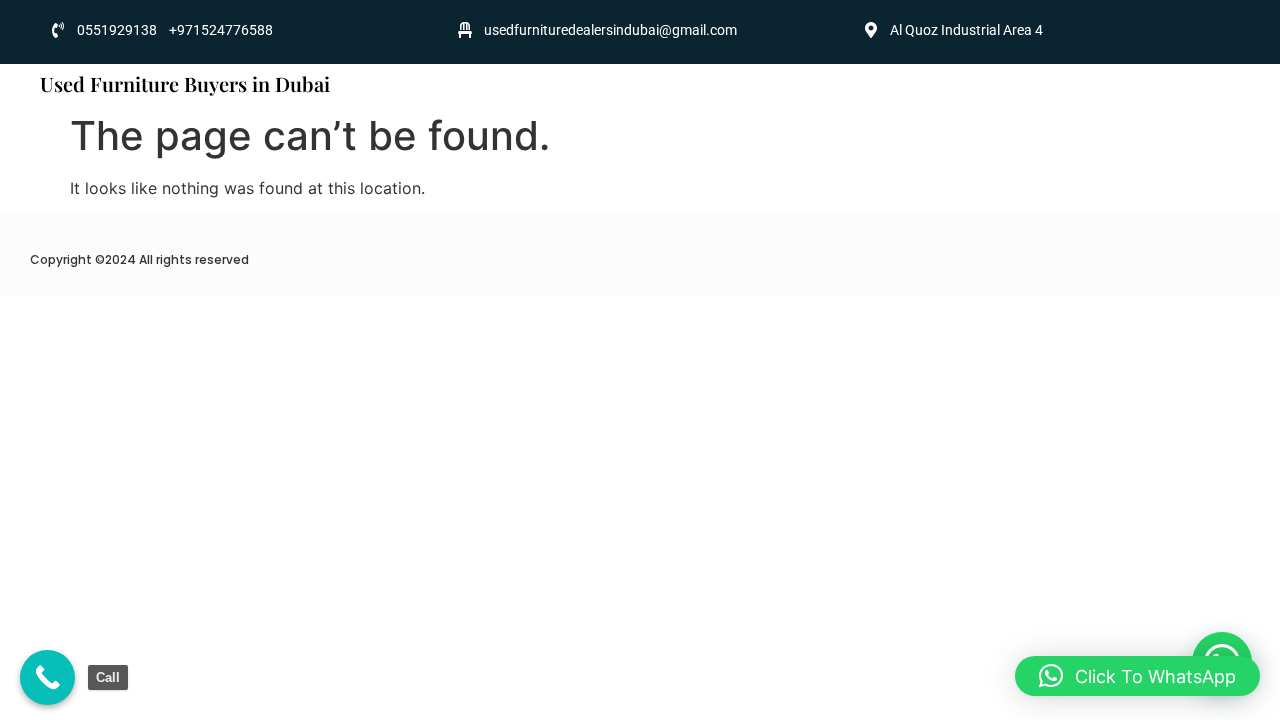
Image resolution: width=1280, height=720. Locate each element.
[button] (1137, 676)
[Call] (47, 677)
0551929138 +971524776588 (175, 30)
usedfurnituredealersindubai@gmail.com (610, 30)
